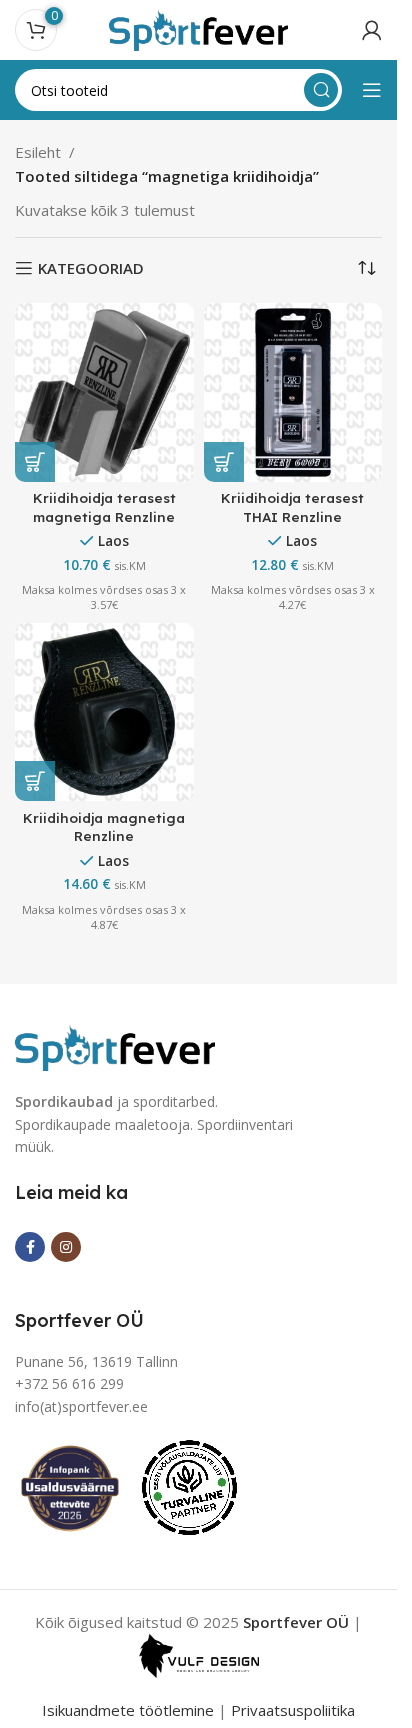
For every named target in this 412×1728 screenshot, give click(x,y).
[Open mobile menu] (372, 90)
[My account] (372, 30)
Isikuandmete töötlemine (128, 1710)
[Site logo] (199, 28)
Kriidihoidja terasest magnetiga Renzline (104, 507)
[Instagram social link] (66, 1247)
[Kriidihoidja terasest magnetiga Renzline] (104, 392)
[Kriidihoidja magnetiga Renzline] (104, 712)
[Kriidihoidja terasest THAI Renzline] (293, 392)
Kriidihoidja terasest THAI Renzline (292, 507)
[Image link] (115, 1046)
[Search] (321, 90)
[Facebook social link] (30, 1247)
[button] (35, 462)
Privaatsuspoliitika (293, 1710)
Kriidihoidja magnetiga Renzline (104, 827)
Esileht (38, 152)
